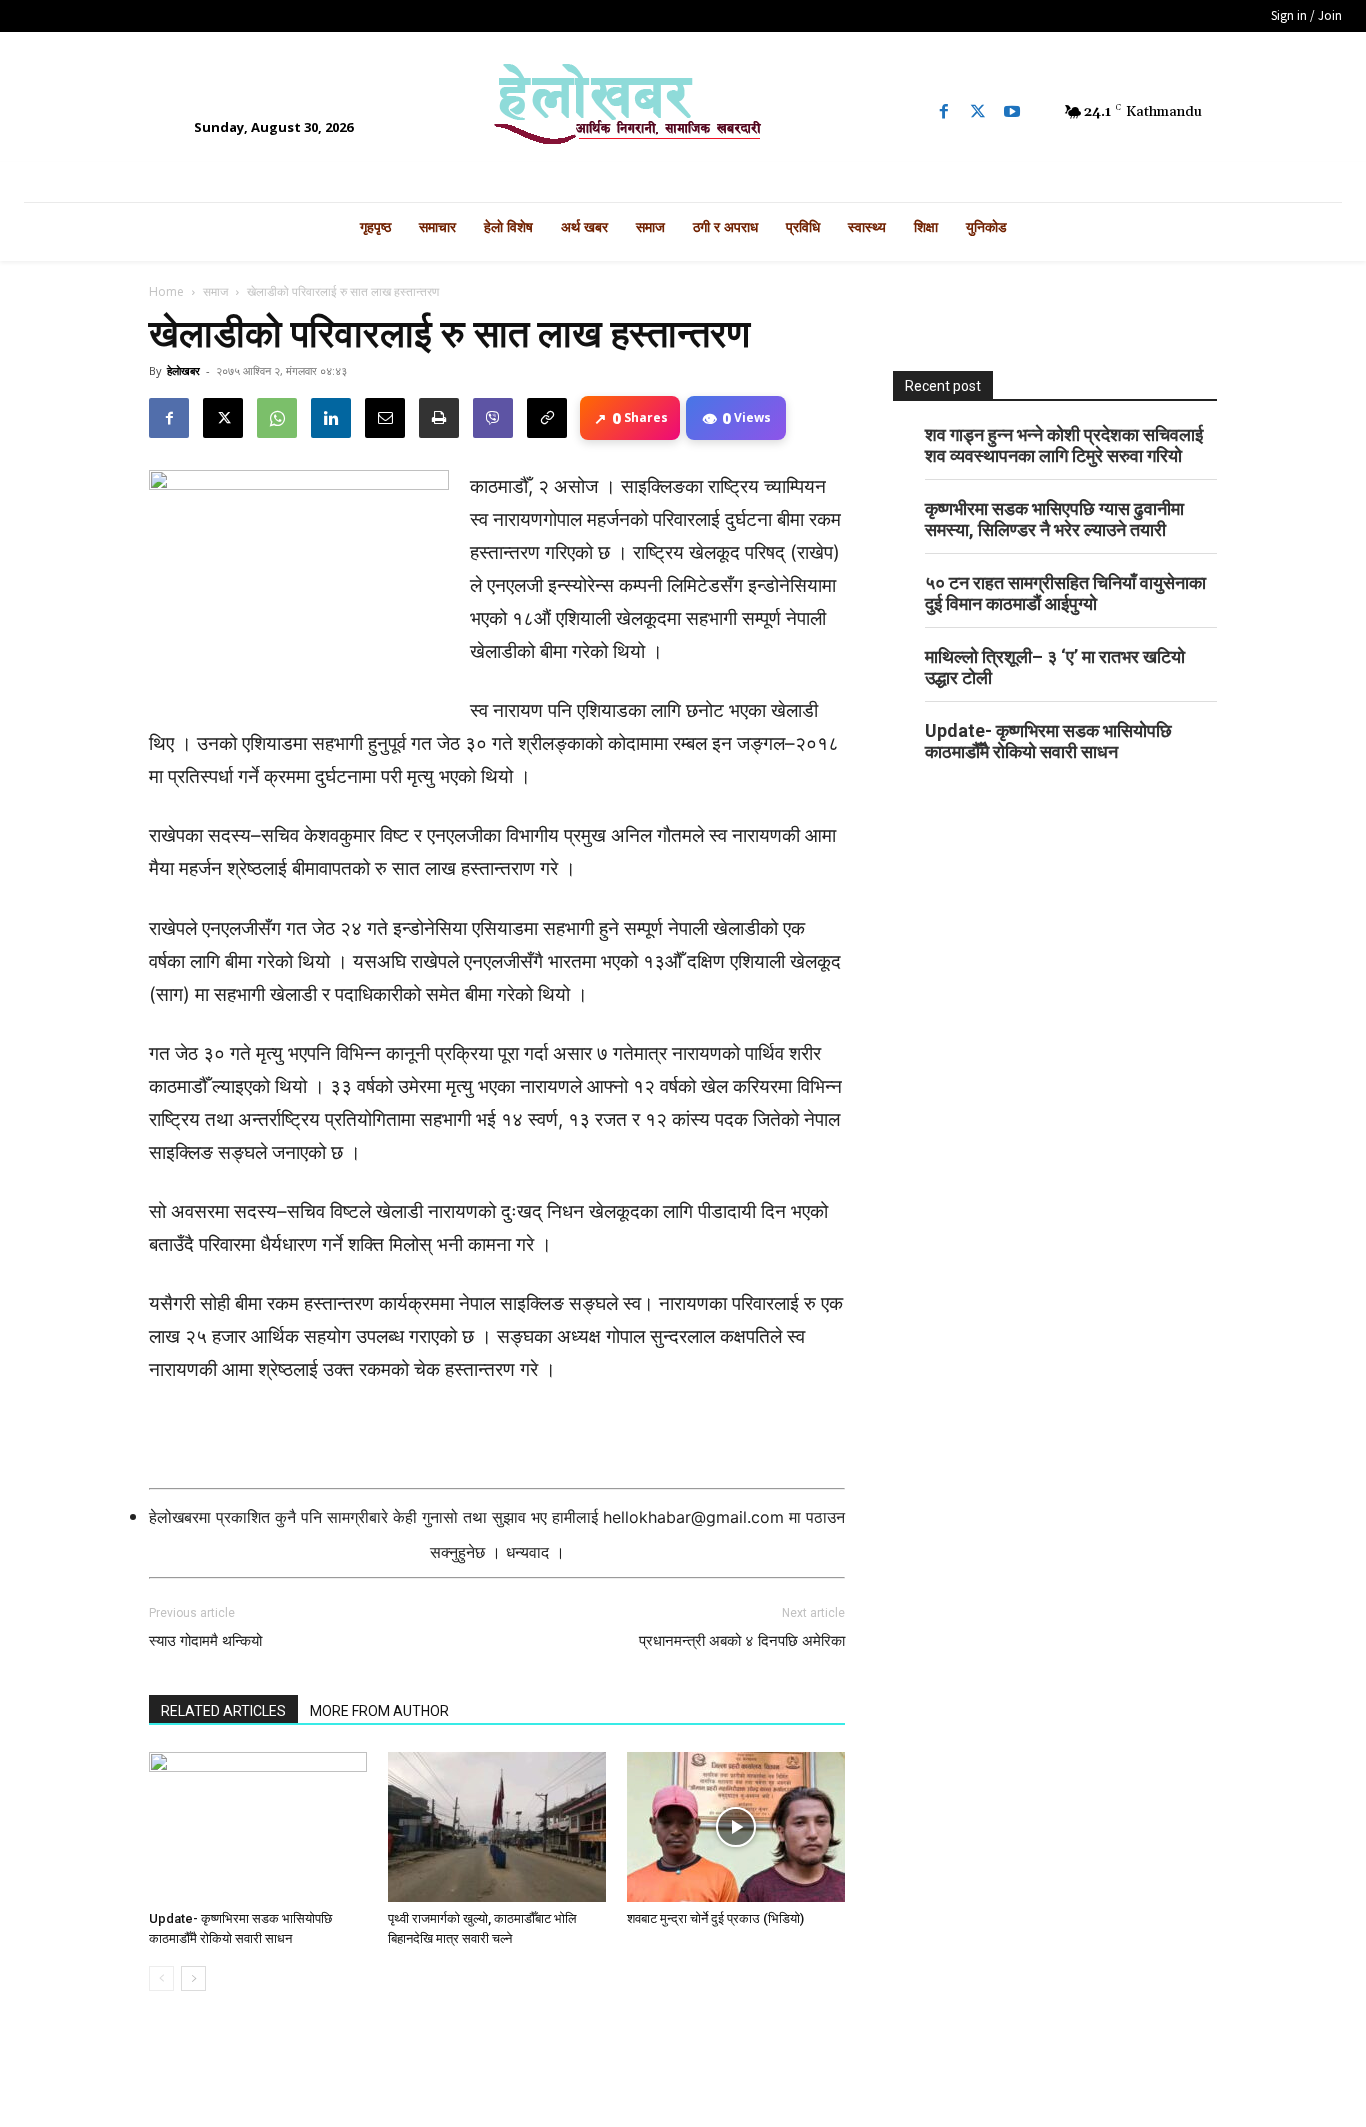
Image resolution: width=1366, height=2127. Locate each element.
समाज (215, 291)
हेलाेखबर (183, 370)
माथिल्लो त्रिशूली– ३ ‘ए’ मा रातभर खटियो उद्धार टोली (1055, 667)
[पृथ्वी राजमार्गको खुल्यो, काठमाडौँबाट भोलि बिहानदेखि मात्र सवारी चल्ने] (497, 1827)
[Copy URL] (547, 418)
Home (166, 291)
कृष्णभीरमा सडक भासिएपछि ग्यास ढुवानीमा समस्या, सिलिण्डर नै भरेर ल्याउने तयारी (1054, 519)
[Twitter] (978, 112)
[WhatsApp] (277, 418)
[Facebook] (944, 112)
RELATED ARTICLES (223, 1711)
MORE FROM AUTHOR (379, 1711)
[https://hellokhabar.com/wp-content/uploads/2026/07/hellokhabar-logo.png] (683, 112)
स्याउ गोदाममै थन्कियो (205, 1641)
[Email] (385, 418)
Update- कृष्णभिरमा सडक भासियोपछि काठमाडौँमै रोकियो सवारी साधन (1048, 741)
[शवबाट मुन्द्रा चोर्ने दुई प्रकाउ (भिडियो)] (736, 1827)
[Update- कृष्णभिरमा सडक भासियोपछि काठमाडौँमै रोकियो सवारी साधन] (258, 1827)
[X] (223, 418)
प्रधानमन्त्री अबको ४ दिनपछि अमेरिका (742, 1641)
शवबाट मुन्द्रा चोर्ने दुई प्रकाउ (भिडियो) (715, 1918)
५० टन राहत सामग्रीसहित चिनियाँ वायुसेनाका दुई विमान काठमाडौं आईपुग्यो (1065, 593)
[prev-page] (161, 1978)
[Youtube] (1012, 112)
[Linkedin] (331, 418)
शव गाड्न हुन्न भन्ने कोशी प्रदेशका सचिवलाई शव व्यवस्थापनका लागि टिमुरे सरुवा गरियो (1064, 445)
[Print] (439, 418)
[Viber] (493, 418)
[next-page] (193, 1978)
